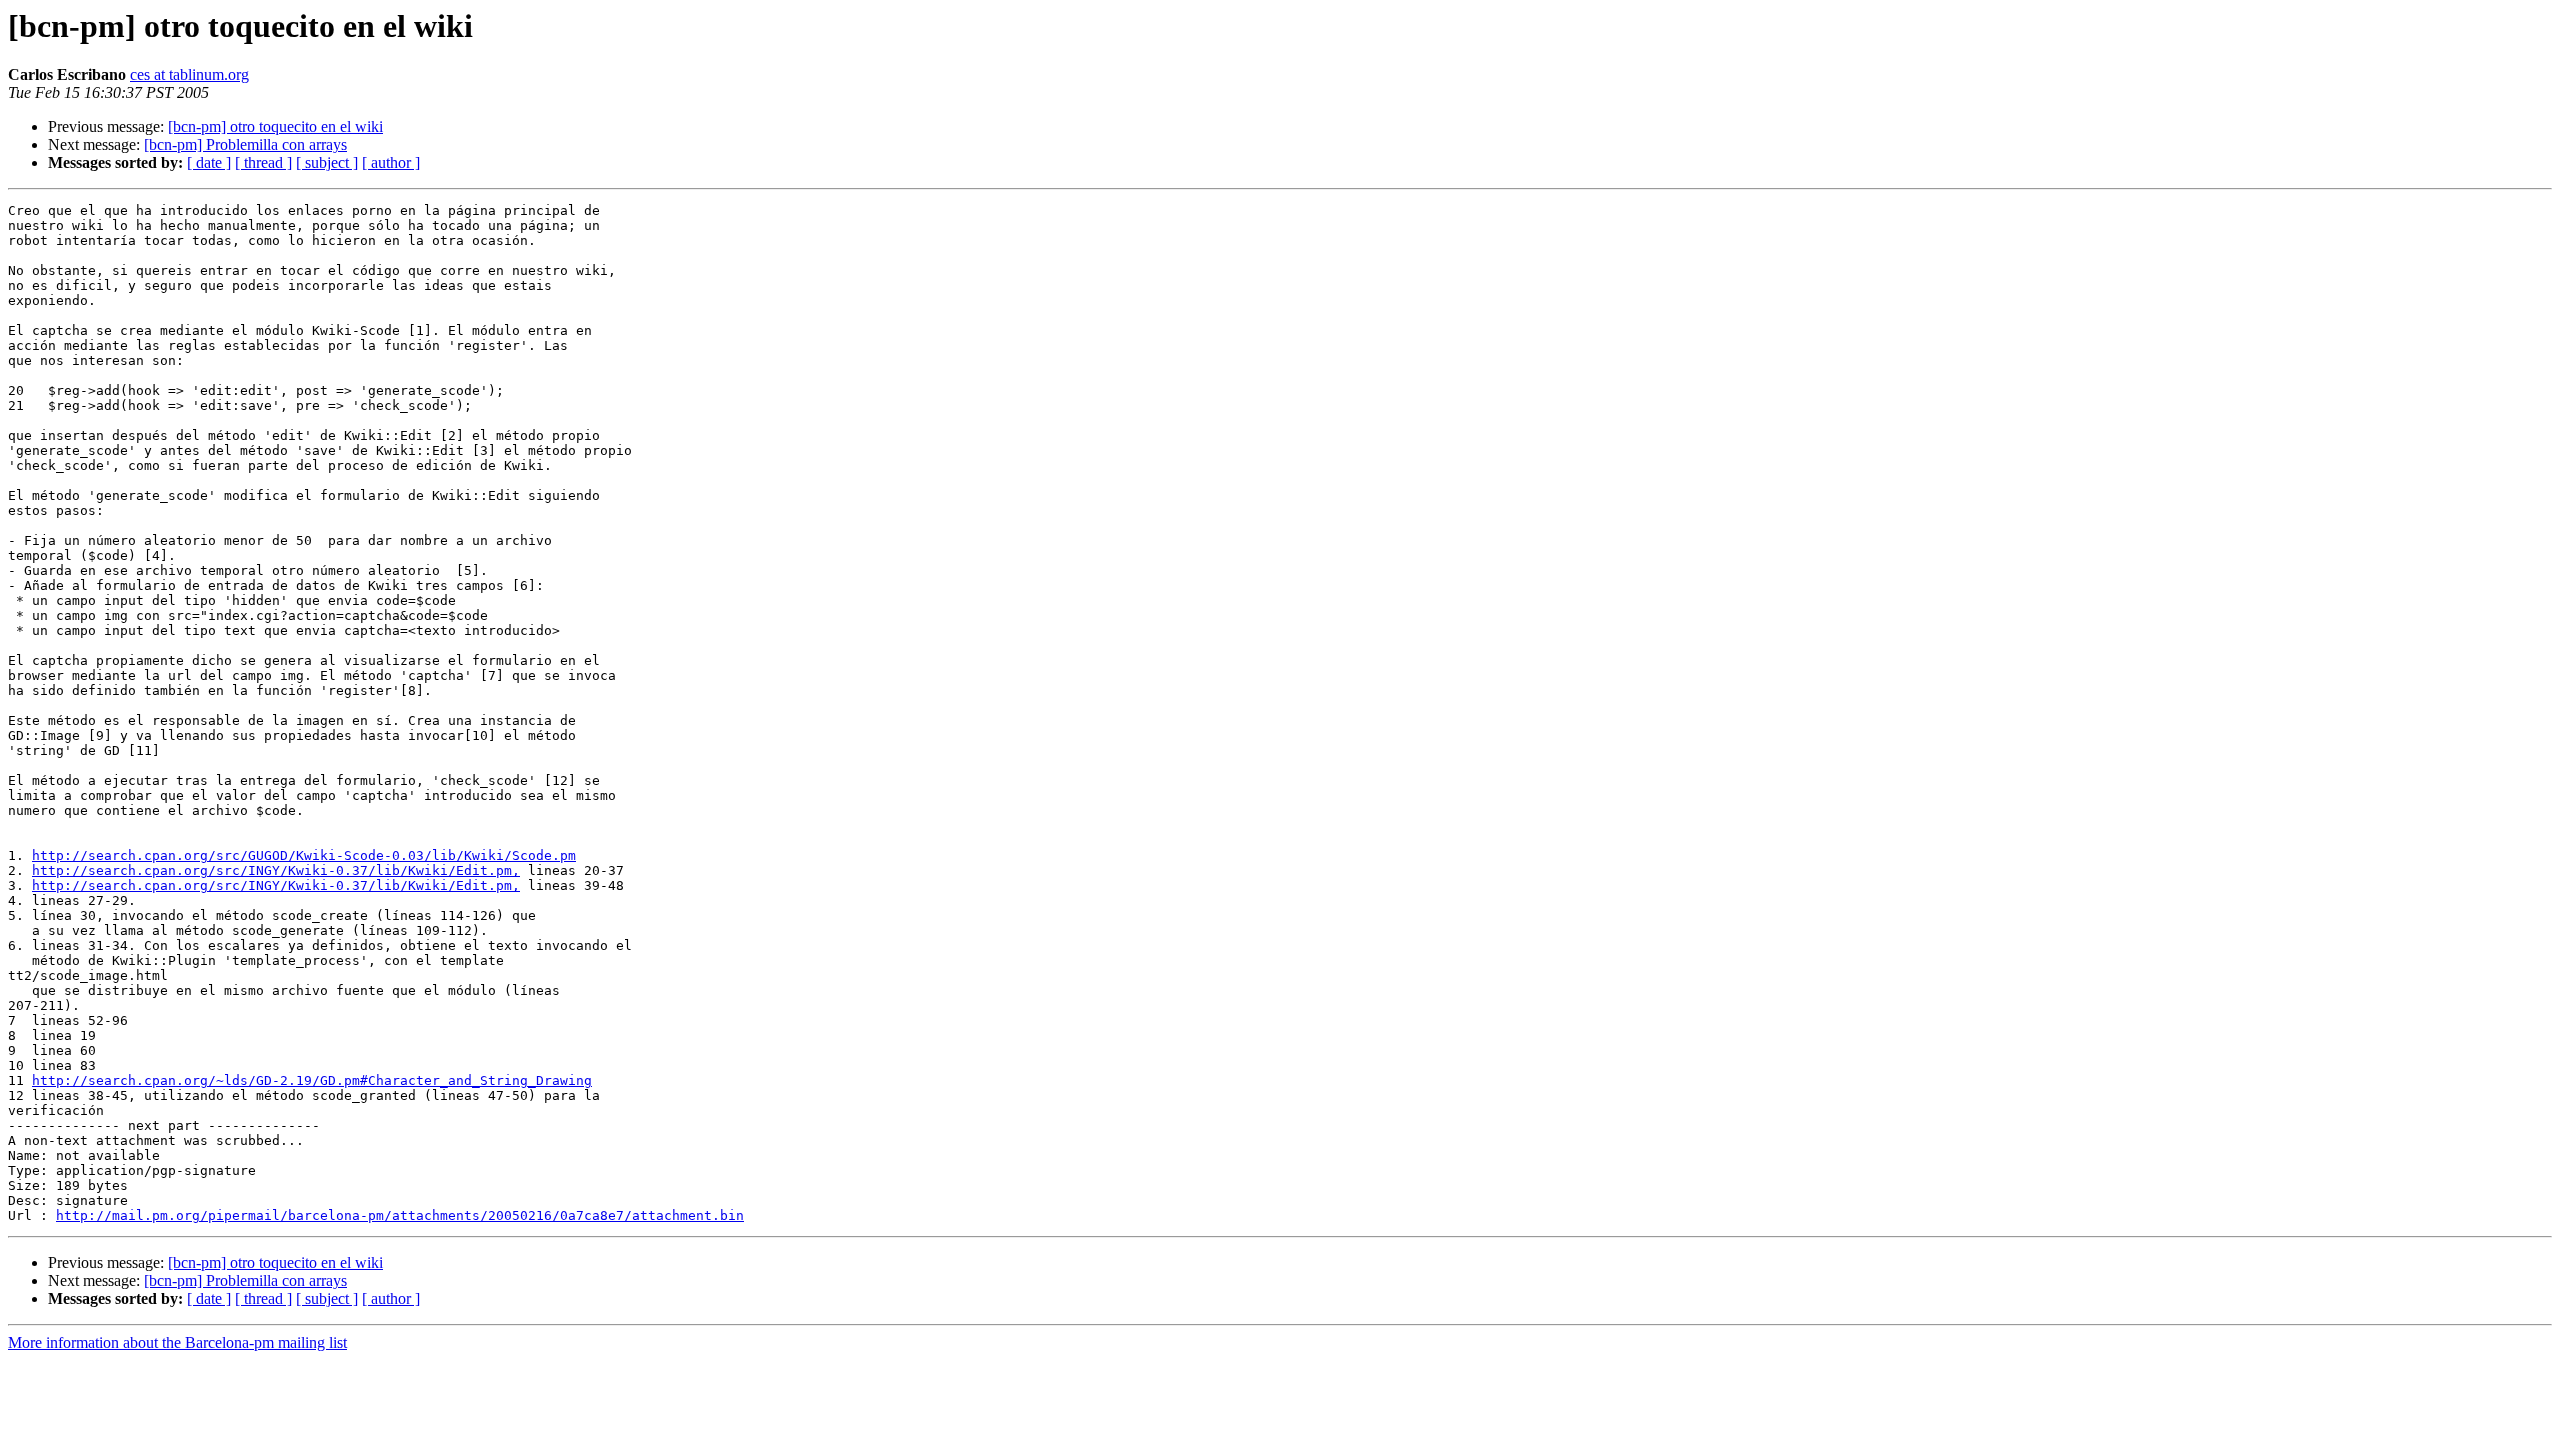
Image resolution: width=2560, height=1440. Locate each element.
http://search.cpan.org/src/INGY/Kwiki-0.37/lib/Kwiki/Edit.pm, (276, 870)
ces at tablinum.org (189, 74)
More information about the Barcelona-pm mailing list (177, 1342)
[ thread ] (263, 162)
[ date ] (209, 162)
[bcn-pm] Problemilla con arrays (245, 144)
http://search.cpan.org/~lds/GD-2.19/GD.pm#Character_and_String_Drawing (312, 1080)
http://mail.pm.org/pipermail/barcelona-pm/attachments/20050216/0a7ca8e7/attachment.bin (400, 1215)
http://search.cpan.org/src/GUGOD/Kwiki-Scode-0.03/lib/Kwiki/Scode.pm (304, 855)
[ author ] (391, 162)
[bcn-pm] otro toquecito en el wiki (275, 126)
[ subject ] (327, 162)
